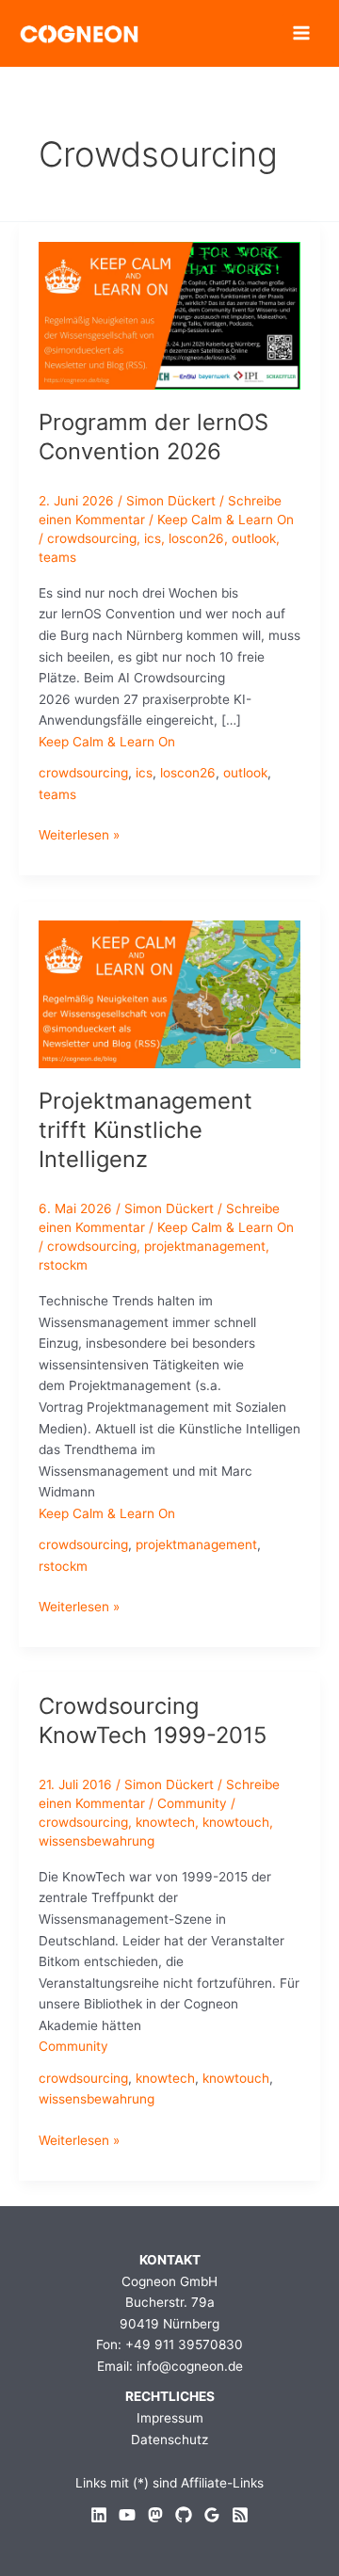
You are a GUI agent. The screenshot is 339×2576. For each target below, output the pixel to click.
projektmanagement (205, 1246)
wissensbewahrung (97, 1841)
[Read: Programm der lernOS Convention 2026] (170, 314)
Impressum (170, 2418)
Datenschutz (169, 2440)
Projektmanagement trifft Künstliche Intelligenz (145, 1130)
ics (153, 538)
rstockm (63, 1265)
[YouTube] (127, 2515)
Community (192, 1803)
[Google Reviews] (212, 2515)
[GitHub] (184, 2515)
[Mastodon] (155, 2515)
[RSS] (240, 2515)
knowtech (165, 1822)
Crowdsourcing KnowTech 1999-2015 (153, 1720)
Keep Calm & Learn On (226, 520)
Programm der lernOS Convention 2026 (153, 437)
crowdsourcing (92, 538)
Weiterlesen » (79, 836)
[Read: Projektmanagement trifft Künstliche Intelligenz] (170, 993)
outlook (254, 538)
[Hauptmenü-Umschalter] (302, 33)
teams (57, 557)
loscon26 (196, 538)
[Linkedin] (99, 2515)
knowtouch (236, 1822)
